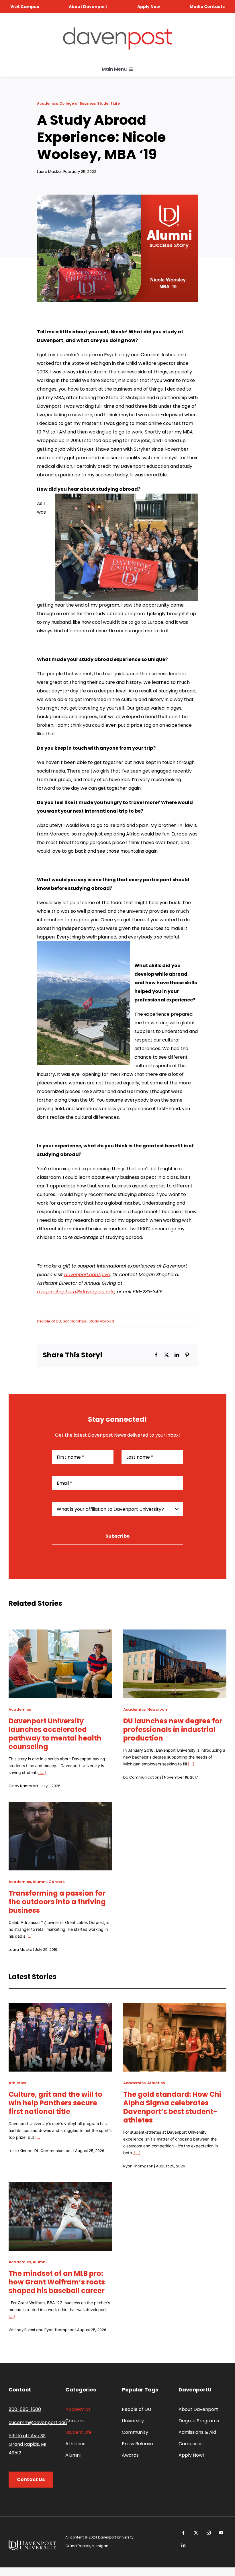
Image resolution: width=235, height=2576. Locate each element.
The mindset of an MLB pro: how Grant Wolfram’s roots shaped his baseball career (57, 2282)
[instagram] (209, 2533)
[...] (42, 1772)
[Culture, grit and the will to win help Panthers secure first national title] (60, 2007)
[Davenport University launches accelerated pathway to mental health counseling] (60, 1634)
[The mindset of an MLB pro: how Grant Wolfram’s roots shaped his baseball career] (60, 2186)
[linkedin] (183, 2545)
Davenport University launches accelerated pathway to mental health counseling (55, 1734)
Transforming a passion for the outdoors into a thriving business (57, 1902)
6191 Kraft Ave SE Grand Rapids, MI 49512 (27, 2444)
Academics (47, 103)
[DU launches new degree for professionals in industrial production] (175, 1634)
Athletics (17, 2083)
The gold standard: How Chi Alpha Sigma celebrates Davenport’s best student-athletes (172, 2107)
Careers (56, 1882)
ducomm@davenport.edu (38, 2422)
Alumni (40, 1882)
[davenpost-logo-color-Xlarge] (117, 30)
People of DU (49, 1321)
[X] (167, 1355)
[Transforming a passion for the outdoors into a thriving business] (60, 1806)
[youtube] (221, 2533)
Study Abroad (101, 1321)
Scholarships (75, 1321)
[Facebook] (156, 1355)
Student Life (108, 103)
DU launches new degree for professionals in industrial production (173, 1729)
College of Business (78, 103)
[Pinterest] (187, 1355)
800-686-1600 (25, 2409)
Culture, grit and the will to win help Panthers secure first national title (55, 2103)
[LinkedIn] (177, 1355)
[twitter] (196, 2533)
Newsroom (158, 1709)
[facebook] (183, 2533)
